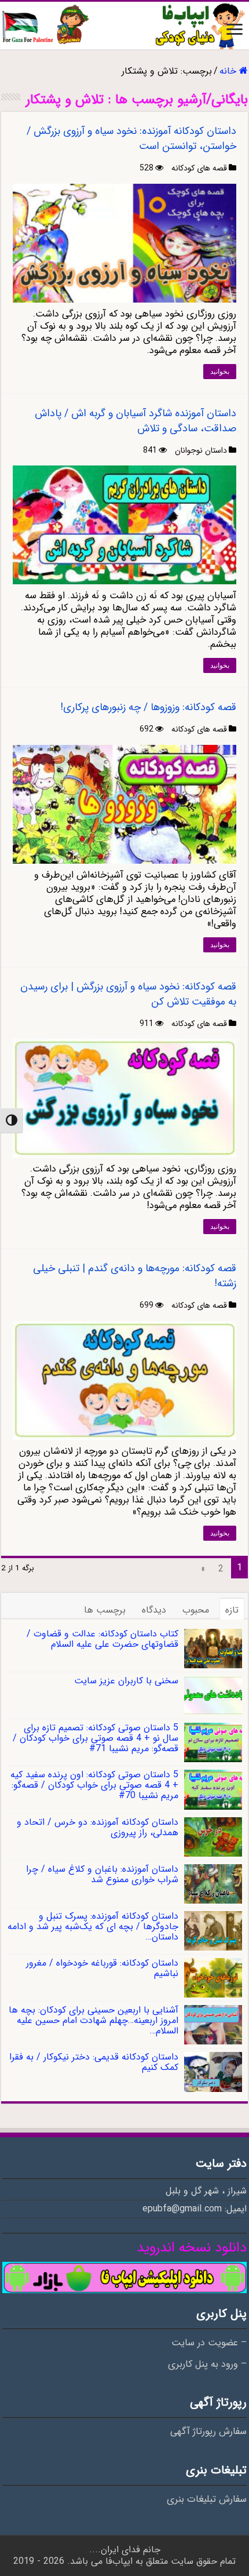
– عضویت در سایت (209, 2343)
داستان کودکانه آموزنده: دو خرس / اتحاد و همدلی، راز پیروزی (98, 1827)
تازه (232, 1610)
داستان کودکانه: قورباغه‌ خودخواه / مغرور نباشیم (102, 1968)
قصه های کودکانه (199, 168)
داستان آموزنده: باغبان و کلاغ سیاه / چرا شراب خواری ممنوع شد (102, 1874)
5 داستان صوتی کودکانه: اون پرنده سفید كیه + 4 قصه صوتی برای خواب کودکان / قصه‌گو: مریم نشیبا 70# (94, 1785)
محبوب (196, 1610)
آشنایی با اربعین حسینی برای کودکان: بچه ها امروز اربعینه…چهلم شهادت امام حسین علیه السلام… (94, 2020)
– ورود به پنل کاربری (207, 2364)
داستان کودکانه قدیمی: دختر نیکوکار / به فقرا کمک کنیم (94, 2062)
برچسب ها (105, 1610)
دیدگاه (154, 1610)
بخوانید (220, 372)
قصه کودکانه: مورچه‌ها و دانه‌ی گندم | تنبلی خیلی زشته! (135, 1276)
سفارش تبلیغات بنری (207, 2499)
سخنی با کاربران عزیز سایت (126, 1681)
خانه (229, 71)
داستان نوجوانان (201, 450)
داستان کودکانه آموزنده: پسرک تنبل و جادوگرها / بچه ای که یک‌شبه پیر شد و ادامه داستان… (93, 1926)
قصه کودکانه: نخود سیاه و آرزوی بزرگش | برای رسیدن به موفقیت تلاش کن (128, 994)
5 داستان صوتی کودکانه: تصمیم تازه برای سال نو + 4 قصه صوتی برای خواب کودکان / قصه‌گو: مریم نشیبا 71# (96, 1738)
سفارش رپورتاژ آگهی (208, 2432)
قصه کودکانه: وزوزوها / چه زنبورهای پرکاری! (148, 707)
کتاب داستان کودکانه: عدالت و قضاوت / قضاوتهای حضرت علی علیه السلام (102, 1639)
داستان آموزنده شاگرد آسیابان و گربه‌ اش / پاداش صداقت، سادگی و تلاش (136, 421)
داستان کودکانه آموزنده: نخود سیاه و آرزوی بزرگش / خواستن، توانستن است (131, 139)
